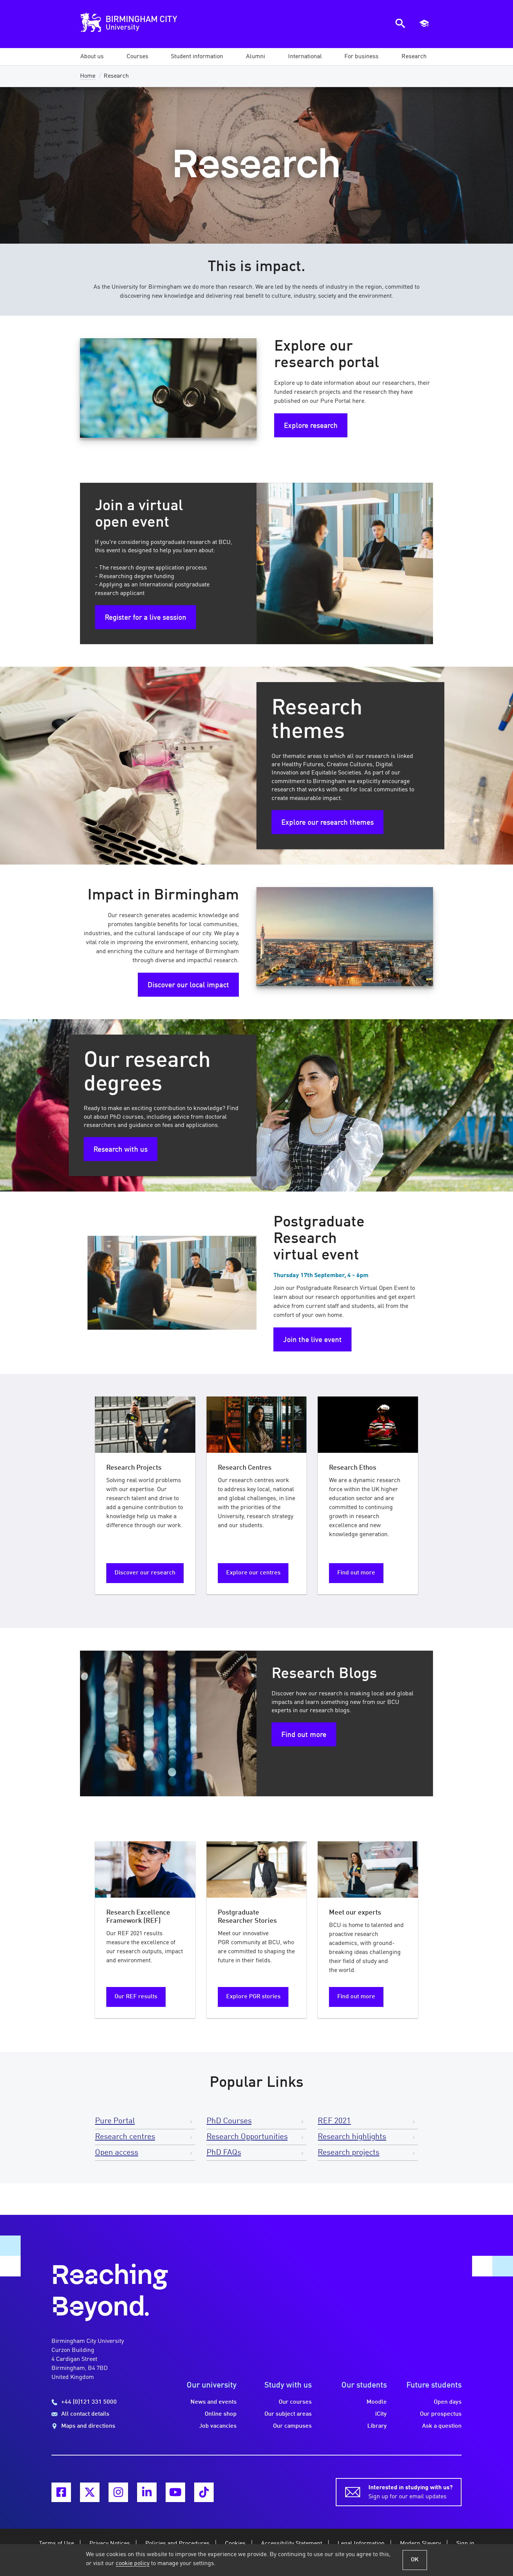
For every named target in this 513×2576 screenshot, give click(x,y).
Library (377, 2426)
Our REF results (136, 1997)
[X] (90, 2492)
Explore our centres (253, 1573)
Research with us (121, 1150)
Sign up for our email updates (410, 2492)
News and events (213, 2402)
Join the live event (312, 1340)
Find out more (356, 1573)
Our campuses (292, 2426)
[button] (92, 57)
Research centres (125, 2137)
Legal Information (361, 2544)
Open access (117, 2153)
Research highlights (352, 2137)
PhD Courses (229, 2121)
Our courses (295, 2402)
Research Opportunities (247, 2137)
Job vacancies (218, 2426)
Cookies (235, 2544)
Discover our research (145, 1573)
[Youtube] (175, 2492)
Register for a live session (146, 618)
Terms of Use (57, 2544)
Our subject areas (288, 2414)
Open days (448, 2402)
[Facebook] (61, 2492)
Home (88, 76)
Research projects (349, 2153)
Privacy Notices (110, 2544)
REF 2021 (334, 2121)
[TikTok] (204, 2492)
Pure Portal (115, 2121)
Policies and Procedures (177, 2544)
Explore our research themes (327, 823)
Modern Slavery (420, 2544)
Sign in (465, 2544)
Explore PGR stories (253, 1997)
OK (415, 2560)
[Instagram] (118, 2492)
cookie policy (133, 2564)
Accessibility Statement (292, 2544)
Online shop (221, 2414)
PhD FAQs (224, 2153)
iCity (381, 2414)
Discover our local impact (188, 985)
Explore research (311, 426)
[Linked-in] (147, 2492)
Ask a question (442, 2426)
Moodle (377, 2402)
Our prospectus (441, 2414)
